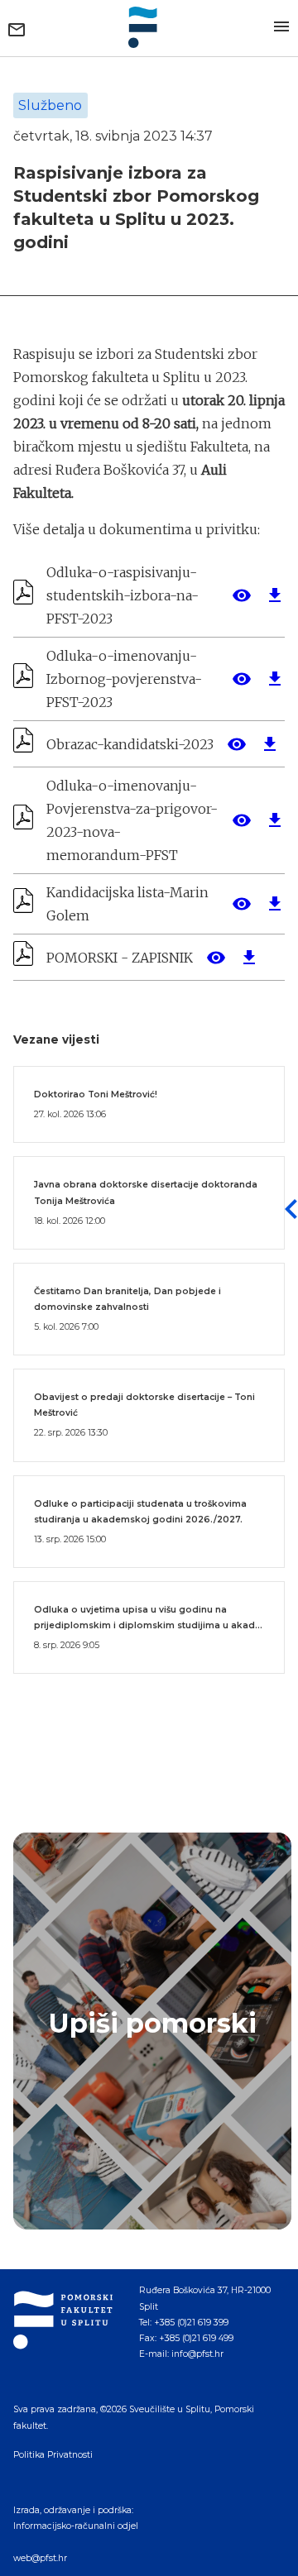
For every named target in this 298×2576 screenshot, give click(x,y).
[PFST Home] (149, 27)
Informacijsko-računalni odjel (76, 2526)
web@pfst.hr (40, 2558)
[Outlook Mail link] (17, 30)
